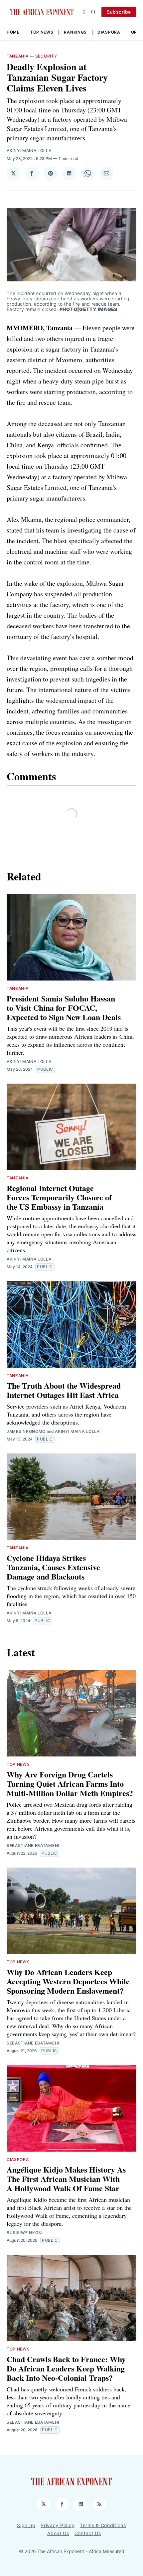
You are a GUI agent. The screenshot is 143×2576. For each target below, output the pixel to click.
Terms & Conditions (103, 2525)
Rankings (75, 32)
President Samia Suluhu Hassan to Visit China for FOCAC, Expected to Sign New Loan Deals (64, 1008)
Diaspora (109, 32)
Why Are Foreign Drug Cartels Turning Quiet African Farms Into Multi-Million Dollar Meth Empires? (70, 1784)
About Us (58, 2533)
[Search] (93, 12)
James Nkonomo (26, 1431)
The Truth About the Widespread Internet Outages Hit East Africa (64, 1390)
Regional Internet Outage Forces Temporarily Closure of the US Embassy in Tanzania (59, 1197)
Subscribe (119, 12)
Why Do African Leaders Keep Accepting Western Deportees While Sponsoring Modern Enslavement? (68, 1981)
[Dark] (85, 12)
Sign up (26, 2525)
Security (46, 56)
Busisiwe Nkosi (25, 2233)
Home (13, 32)
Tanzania (18, 56)
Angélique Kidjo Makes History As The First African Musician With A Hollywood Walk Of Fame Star (66, 2179)
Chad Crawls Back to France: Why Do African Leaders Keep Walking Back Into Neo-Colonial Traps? (66, 2368)
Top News (42, 32)
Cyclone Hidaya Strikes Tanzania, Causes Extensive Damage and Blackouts (53, 1567)
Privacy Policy (58, 2525)
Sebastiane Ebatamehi (33, 1845)
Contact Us (88, 2533)
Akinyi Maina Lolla (29, 151)
